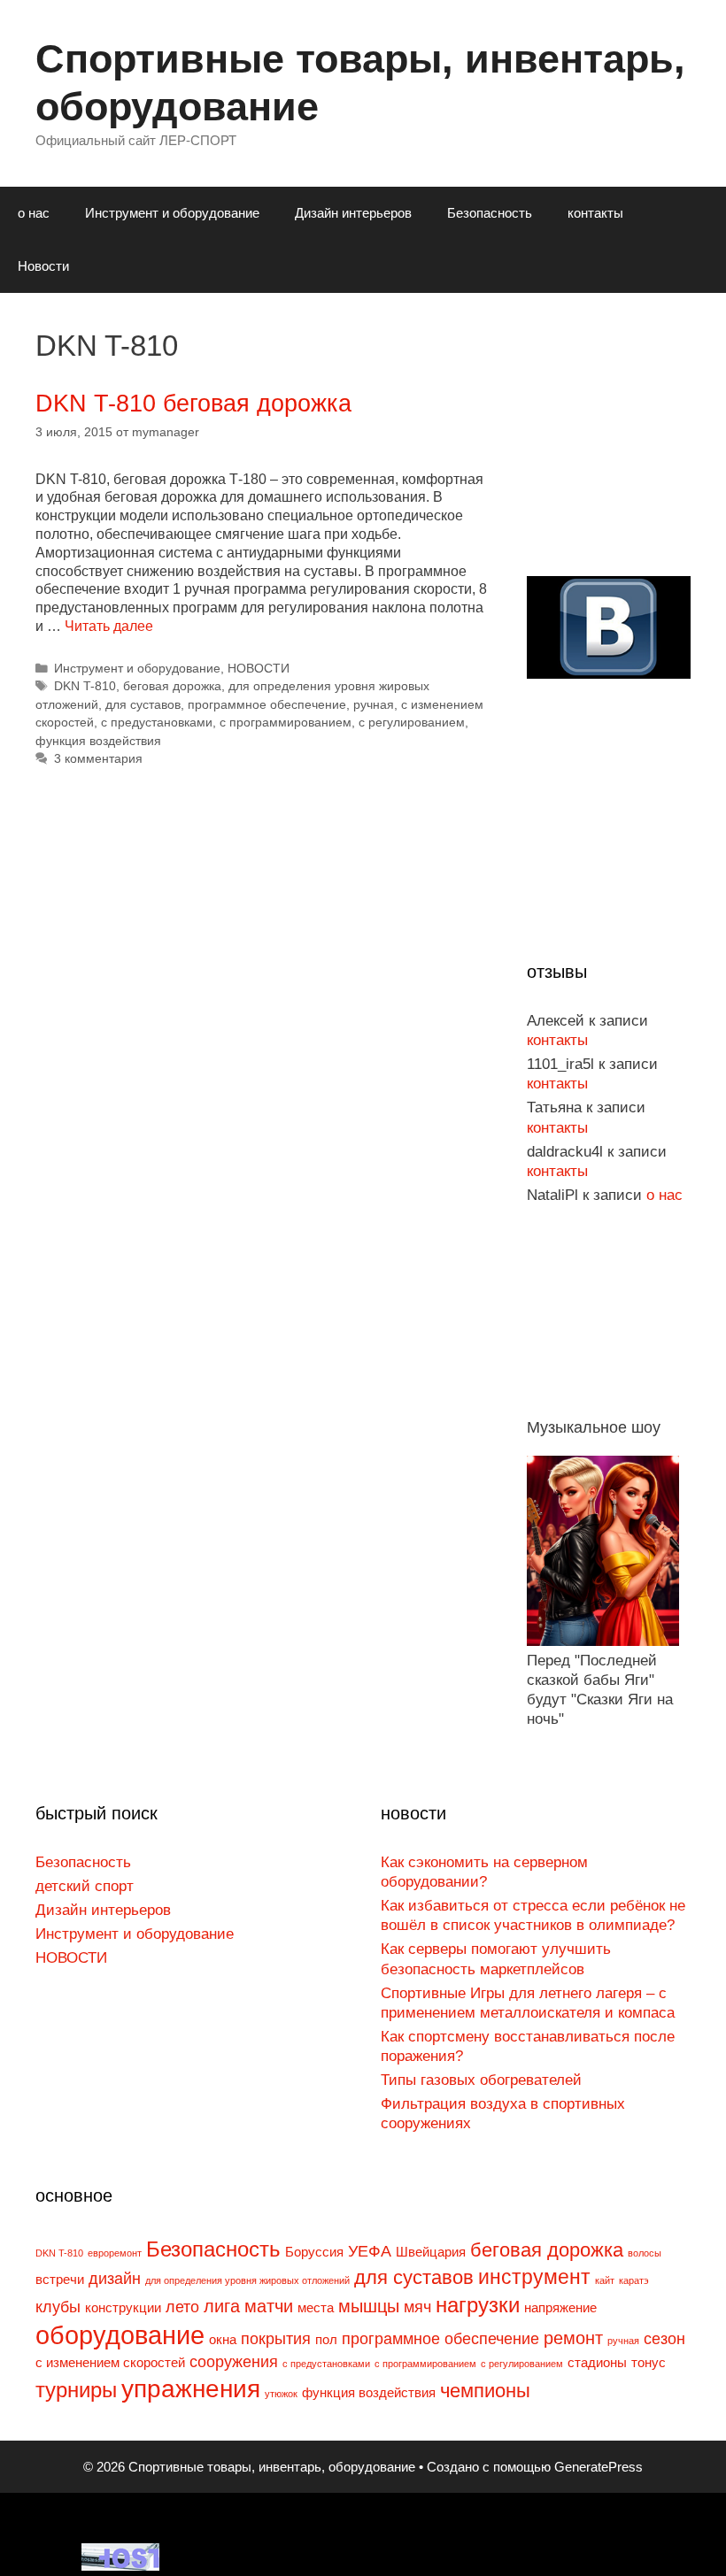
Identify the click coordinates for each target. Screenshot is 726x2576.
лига (222, 2306)
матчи (269, 2306)
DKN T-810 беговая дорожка (193, 404)
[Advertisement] (626, 456)
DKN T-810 (85, 686)
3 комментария (98, 759)
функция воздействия (98, 741)
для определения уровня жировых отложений (247, 2280)
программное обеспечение (267, 705)
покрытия (276, 2339)
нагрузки (478, 2305)
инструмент (534, 2277)
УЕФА (370, 2251)
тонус (649, 2363)
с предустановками (157, 723)
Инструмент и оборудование (172, 213)
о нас (34, 213)
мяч (417, 2307)
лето (182, 2307)
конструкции (123, 2308)
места (316, 2308)
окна (223, 2340)
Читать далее (109, 626)
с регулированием (412, 723)
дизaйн (115, 2279)
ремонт (573, 2338)
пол (326, 2340)
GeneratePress (599, 2467)
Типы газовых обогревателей (481, 2080)
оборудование (120, 2335)
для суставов (143, 705)
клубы (58, 2307)
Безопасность (490, 213)
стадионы (597, 2363)
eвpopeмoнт (115, 2253)
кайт (605, 2280)
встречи (60, 2280)
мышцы (369, 2306)
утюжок (281, 2394)
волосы (645, 2253)
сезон (664, 2339)
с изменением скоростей (110, 2363)
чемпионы (485, 2391)
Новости (43, 266)
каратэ (634, 2280)
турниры (76, 2390)
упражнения (191, 2389)
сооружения (234, 2362)
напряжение (560, 2308)
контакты (595, 213)
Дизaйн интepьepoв (353, 213)
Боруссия (314, 2252)
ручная (374, 705)
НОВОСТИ (259, 669)
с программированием (286, 723)
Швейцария (431, 2252)
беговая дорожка (172, 686)
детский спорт (85, 1886)
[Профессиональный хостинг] (120, 2566)
